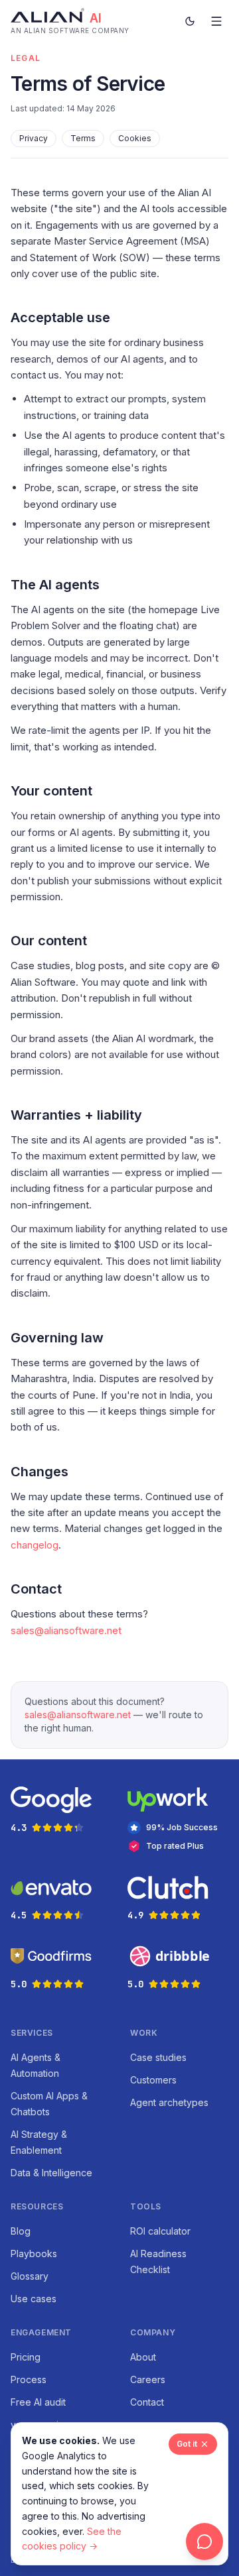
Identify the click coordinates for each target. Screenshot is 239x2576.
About (143, 2357)
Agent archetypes (169, 2102)
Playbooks (34, 2254)
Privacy (34, 138)
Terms (83, 138)
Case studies (158, 2057)
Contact (147, 2402)
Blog (21, 2231)
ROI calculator (160, 2231)
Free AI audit (38, 2402)
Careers (148, 2379)
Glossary (30, 2276)
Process (29, 2379)
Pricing (26, 2357)
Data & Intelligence (51, 2173)
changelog (35, 1545)
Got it (187, 2444)
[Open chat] (204, 2542)
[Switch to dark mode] (190, 21)
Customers (153, 2080)
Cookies (135, 138)
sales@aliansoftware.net (66, 1630)
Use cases (34, 2299)
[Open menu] (216, 21)
